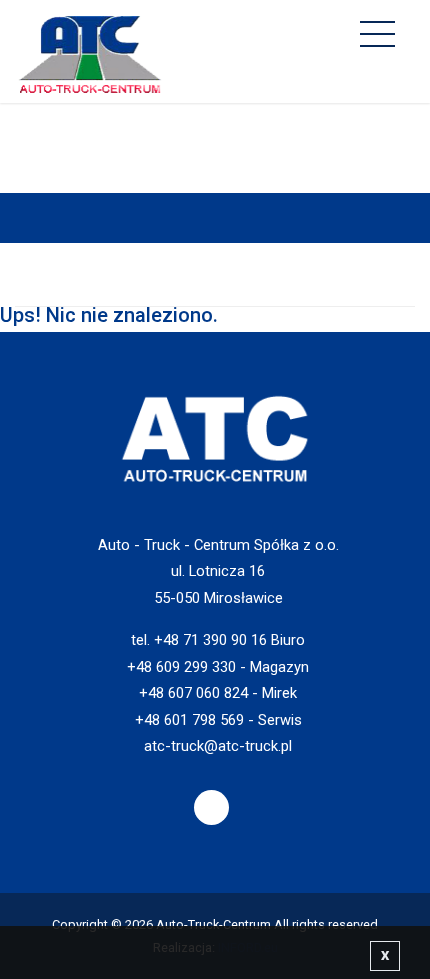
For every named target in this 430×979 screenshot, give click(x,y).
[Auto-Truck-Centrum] (90, 49)
